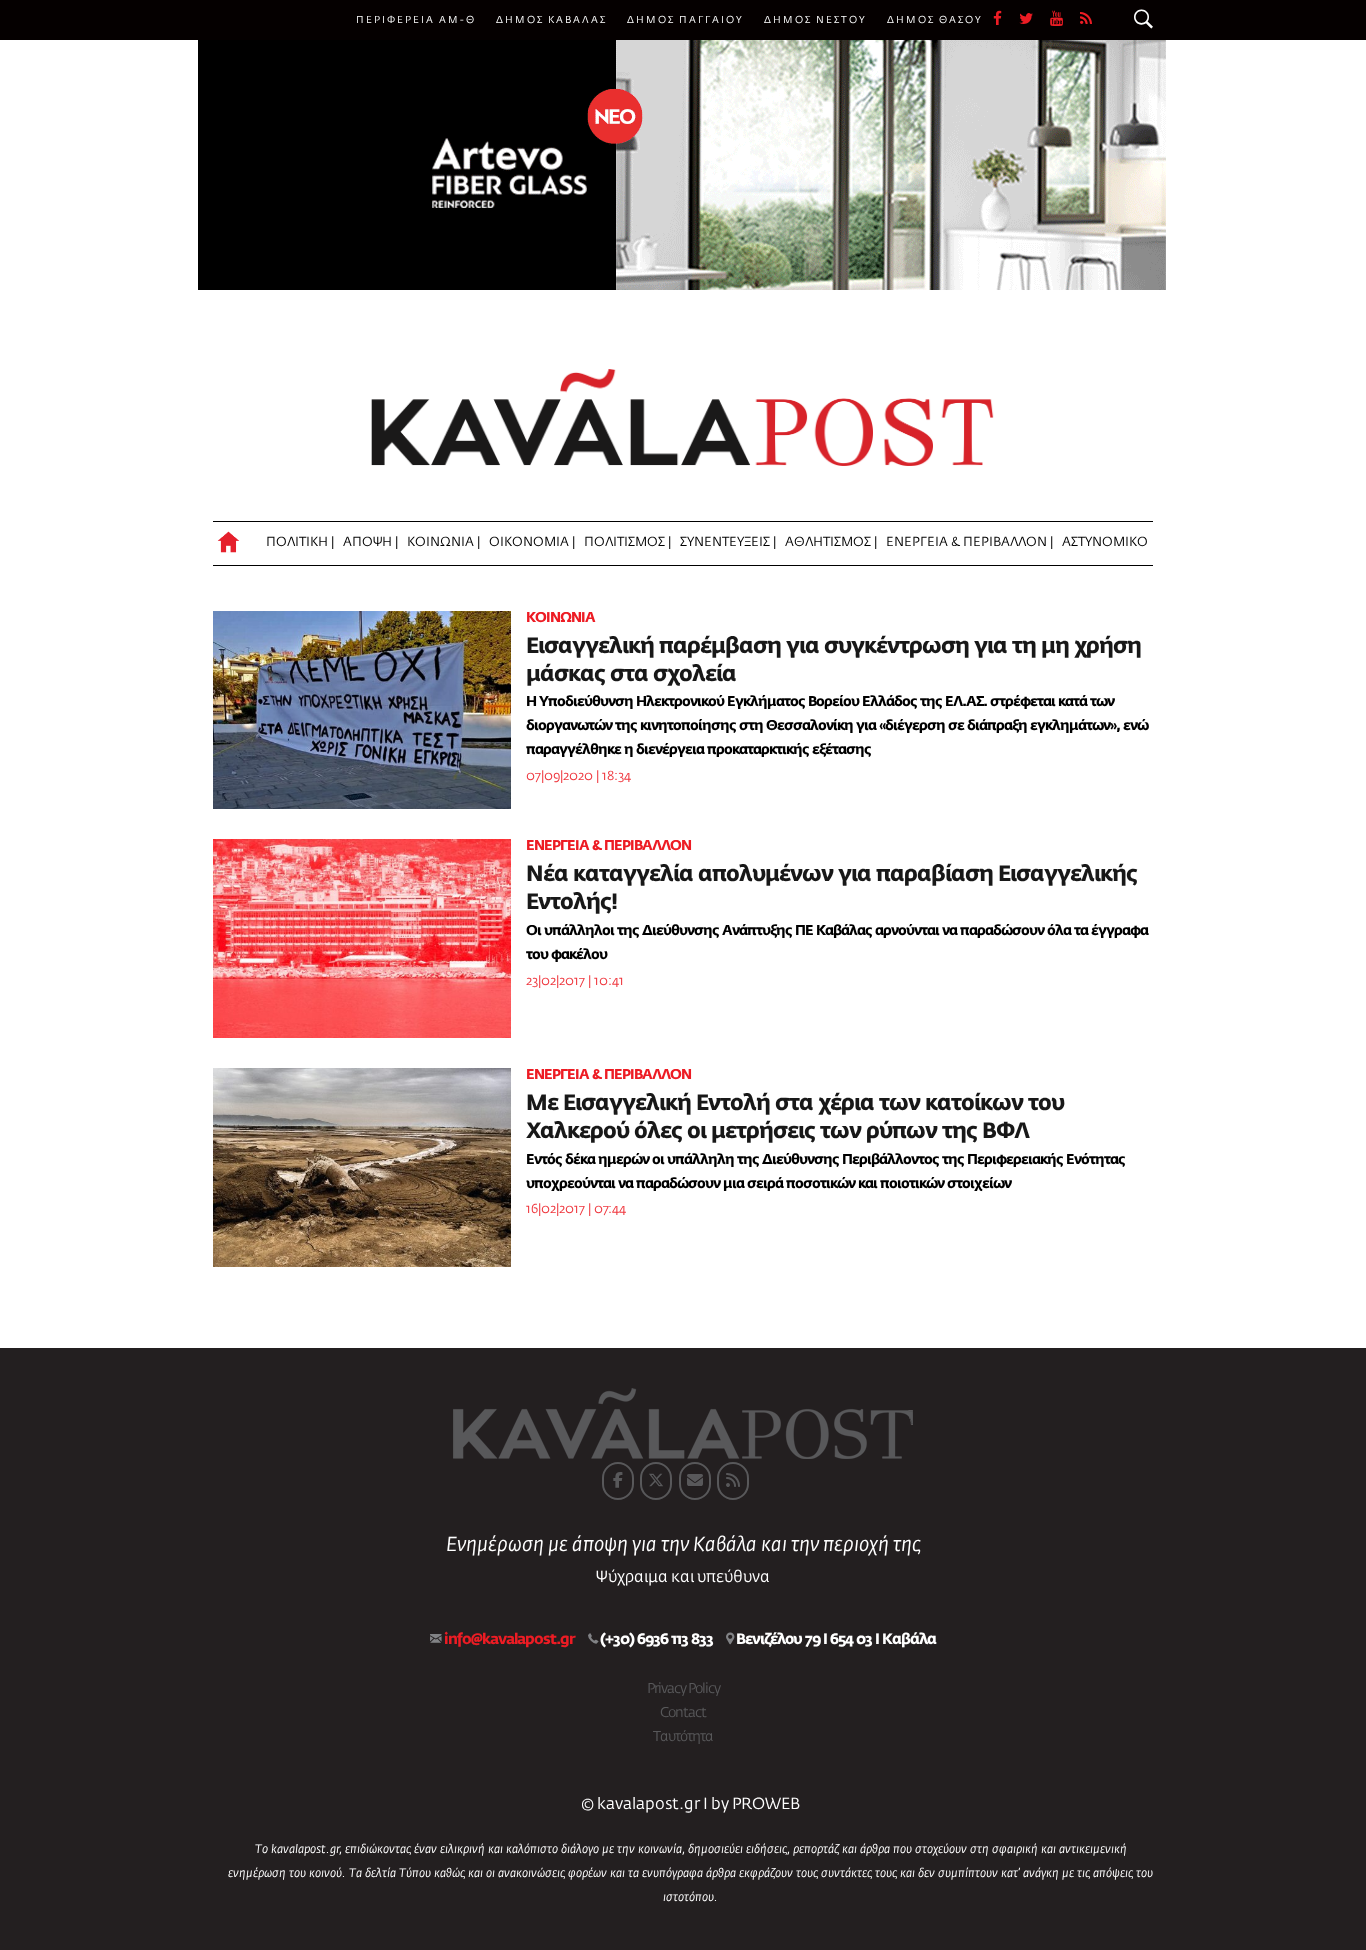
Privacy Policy (683, 1689)
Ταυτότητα (683, 1737)
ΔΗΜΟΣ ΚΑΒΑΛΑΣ (551, 20)
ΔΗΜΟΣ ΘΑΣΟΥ (935, 20)
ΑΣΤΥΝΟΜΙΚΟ (1105, 542)
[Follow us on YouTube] (1065, 20)
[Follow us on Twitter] (1034, 20)
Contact (683, 1713)
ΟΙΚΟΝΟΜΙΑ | (532, 542)
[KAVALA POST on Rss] (733, 1481)
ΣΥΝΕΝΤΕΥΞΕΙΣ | (728, 542)
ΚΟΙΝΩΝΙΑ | (443, 542)
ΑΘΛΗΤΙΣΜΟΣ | (831, 542)
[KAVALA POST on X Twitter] (656, 1481)
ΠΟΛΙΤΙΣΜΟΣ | (627, 542)
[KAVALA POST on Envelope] (695, 1481)
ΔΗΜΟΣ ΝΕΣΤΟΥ (815, 20)
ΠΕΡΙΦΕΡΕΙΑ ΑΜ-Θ (416, 20)
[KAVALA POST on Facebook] (618, 1481)
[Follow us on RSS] (1087, 20)
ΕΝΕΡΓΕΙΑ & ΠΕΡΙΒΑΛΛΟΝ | (969, 542)
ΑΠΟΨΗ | (370, 542)
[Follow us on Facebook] (1006, 20)
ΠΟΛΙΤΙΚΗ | (300, 542)
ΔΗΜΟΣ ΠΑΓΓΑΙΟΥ (685, 20)
